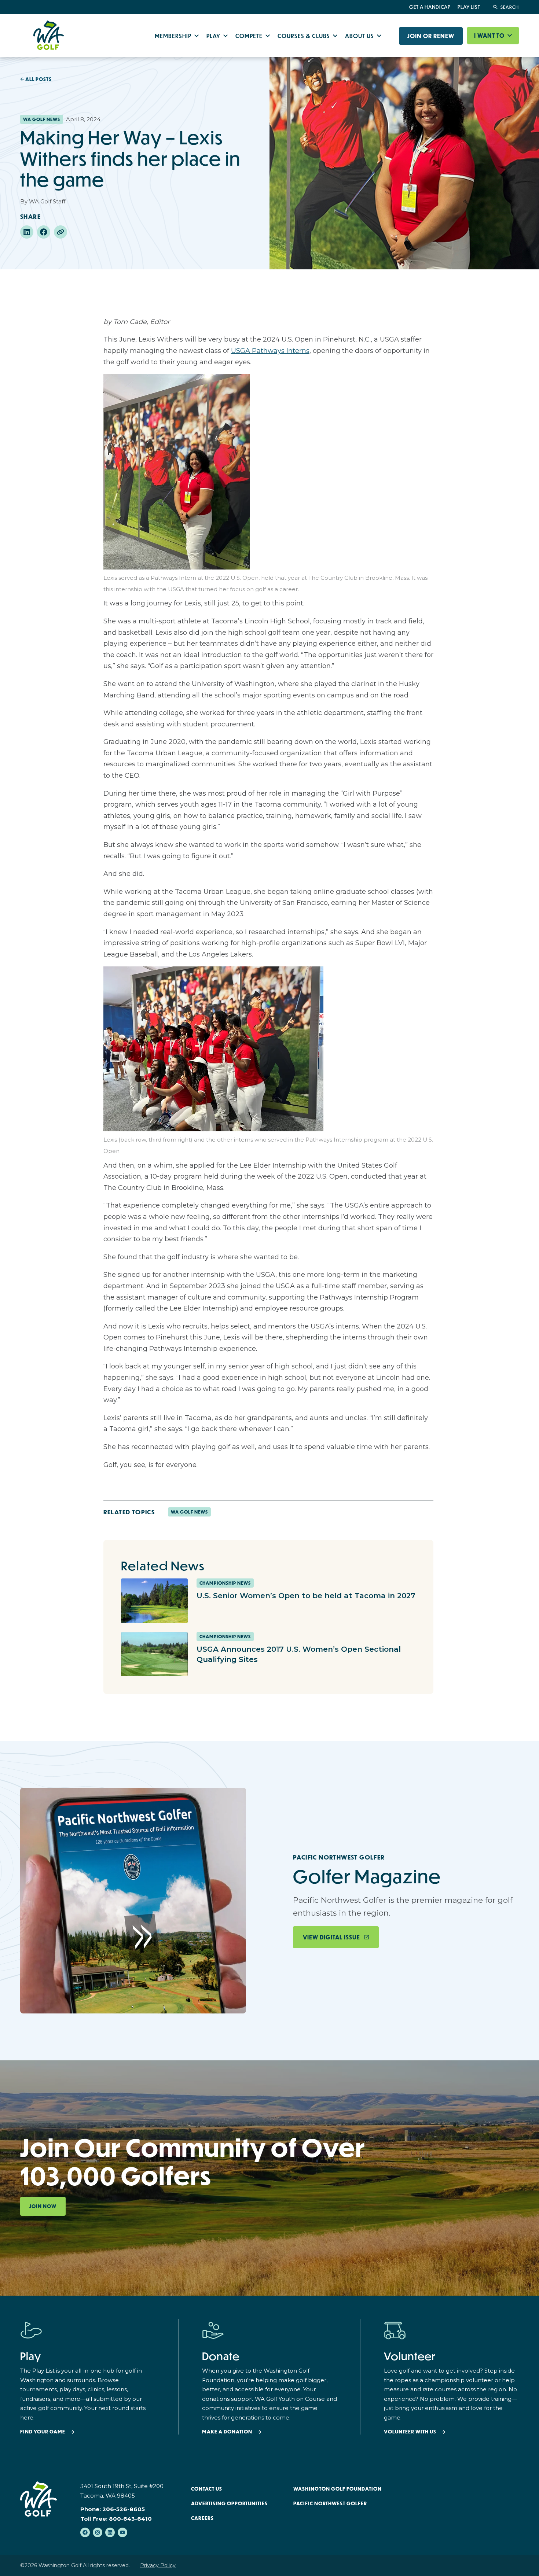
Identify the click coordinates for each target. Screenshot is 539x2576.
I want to (490, 36)
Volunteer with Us (410, 2432)
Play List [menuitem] (469, 7)
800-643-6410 (130, 2519)
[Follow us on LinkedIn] (110, 2532)
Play (214, 36)
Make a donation (227, 2432)
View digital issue (331, 1937)
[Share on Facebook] (44, 232)
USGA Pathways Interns (270, 351)
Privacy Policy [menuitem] (158, 2565)
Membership (174, 36)
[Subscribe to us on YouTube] (122, 2532)
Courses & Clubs (305, 36)
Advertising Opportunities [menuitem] (229, 2503)
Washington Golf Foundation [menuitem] (338, 2489)
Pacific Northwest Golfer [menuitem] (330, 2503)
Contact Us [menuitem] (207, 2489)
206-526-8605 (124, 2509)
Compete (250, 36)
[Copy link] (60, 232)
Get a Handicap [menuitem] (430, 7)
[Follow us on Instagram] (98, 2532)
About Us (360, 36)
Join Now (43, 2206)
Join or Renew (431, 36)
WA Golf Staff (47, 201)
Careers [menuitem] (202, 2518)
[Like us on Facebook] (85, 2532)
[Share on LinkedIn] (27, 232)
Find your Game (43, 2432)
